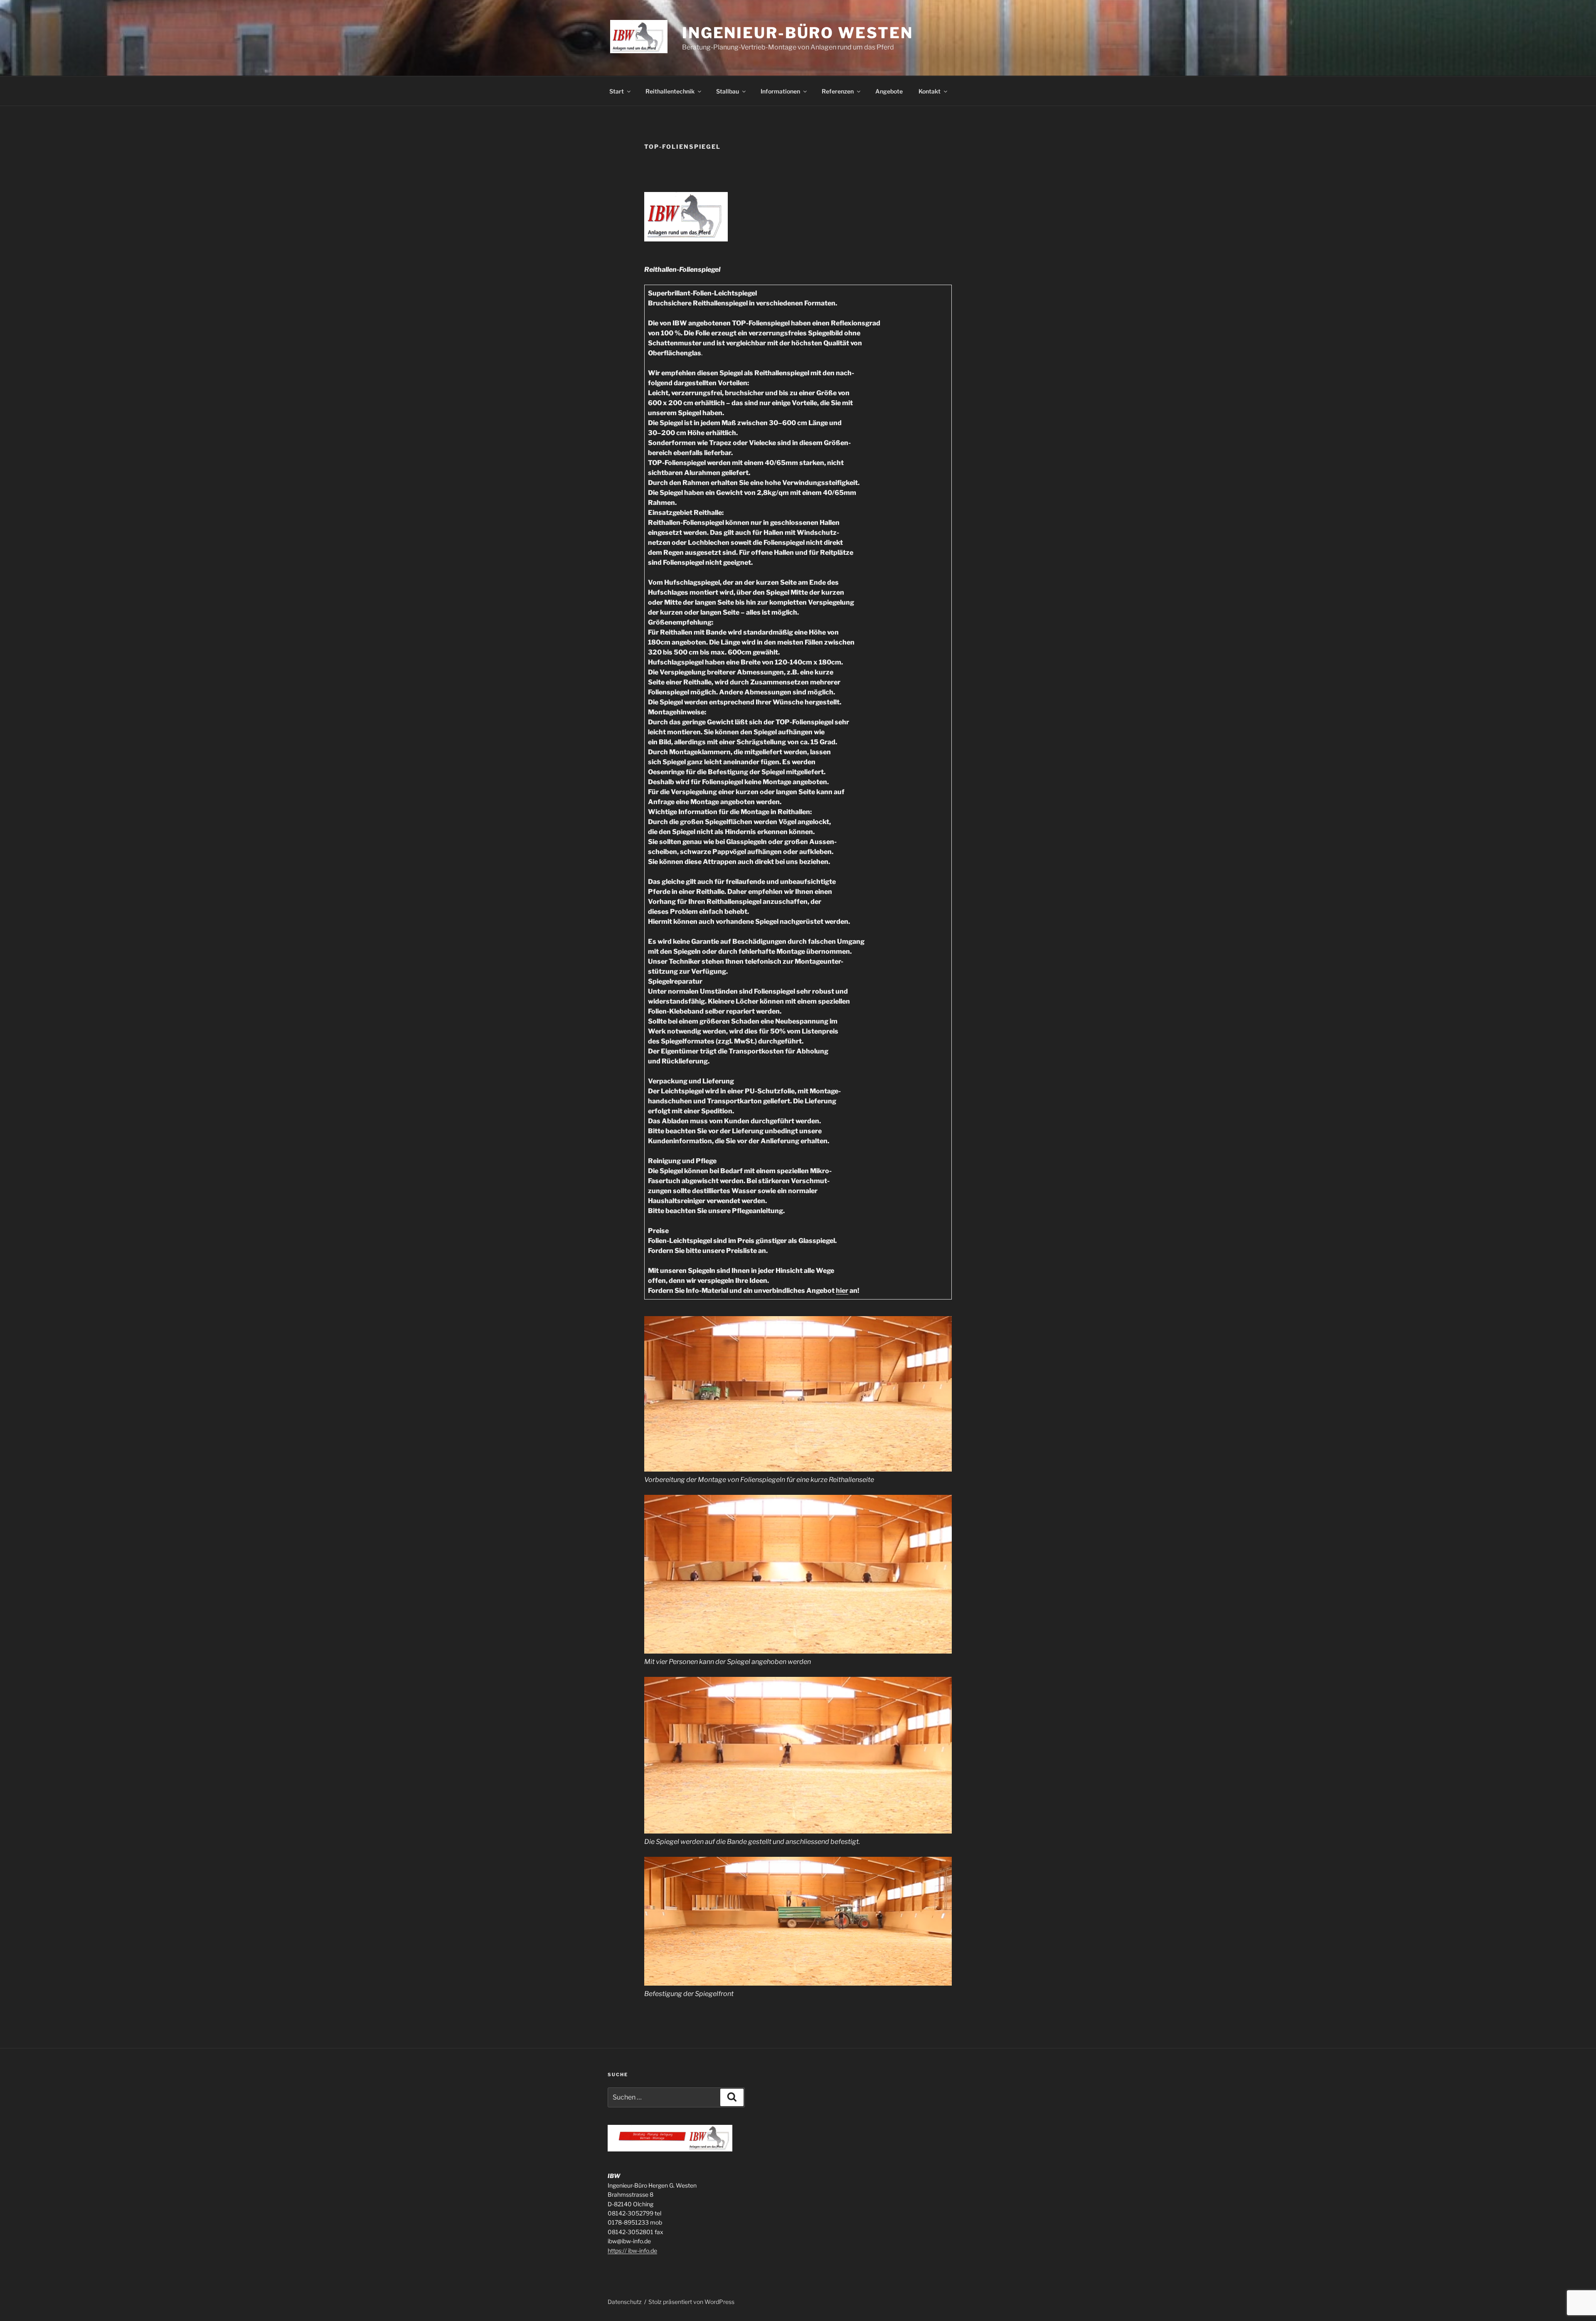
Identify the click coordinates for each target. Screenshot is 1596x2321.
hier (842, 1291)
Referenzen (838, 91)
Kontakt (930, 91)
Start (617, 91)
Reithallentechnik (670, 91)
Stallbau (728, 91)
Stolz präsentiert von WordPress (691, 2302)
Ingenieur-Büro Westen (797, 33)
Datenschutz (625, 2302)
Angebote (889, 91)
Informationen (780, 91)
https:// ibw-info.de (632, 2251)
